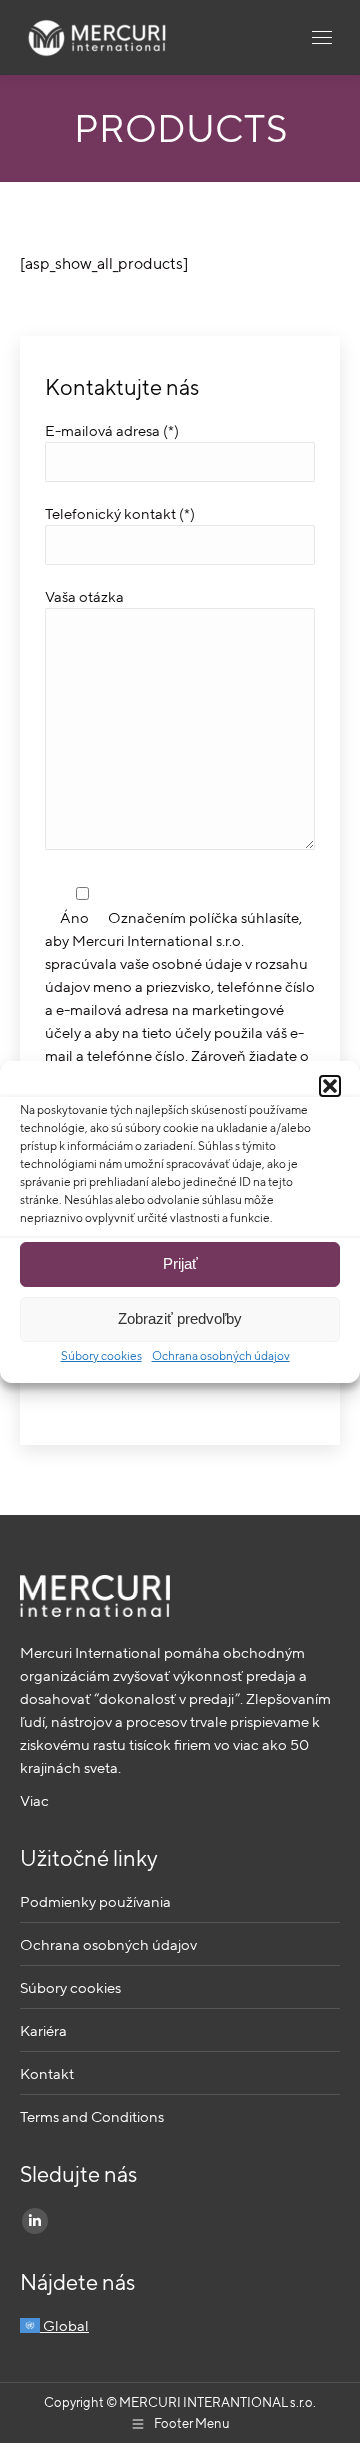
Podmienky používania (95, 1901)
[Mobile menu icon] (322, 37)
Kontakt (47, 2073)
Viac (34, 1800)
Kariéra (43, 2030)
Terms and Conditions (92, 2116)
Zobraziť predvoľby (180, 1318)
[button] (330, 1086)
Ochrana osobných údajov (221, 1355)
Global (64, 2325)
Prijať (180, 1263)
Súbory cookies (101, 1355)
